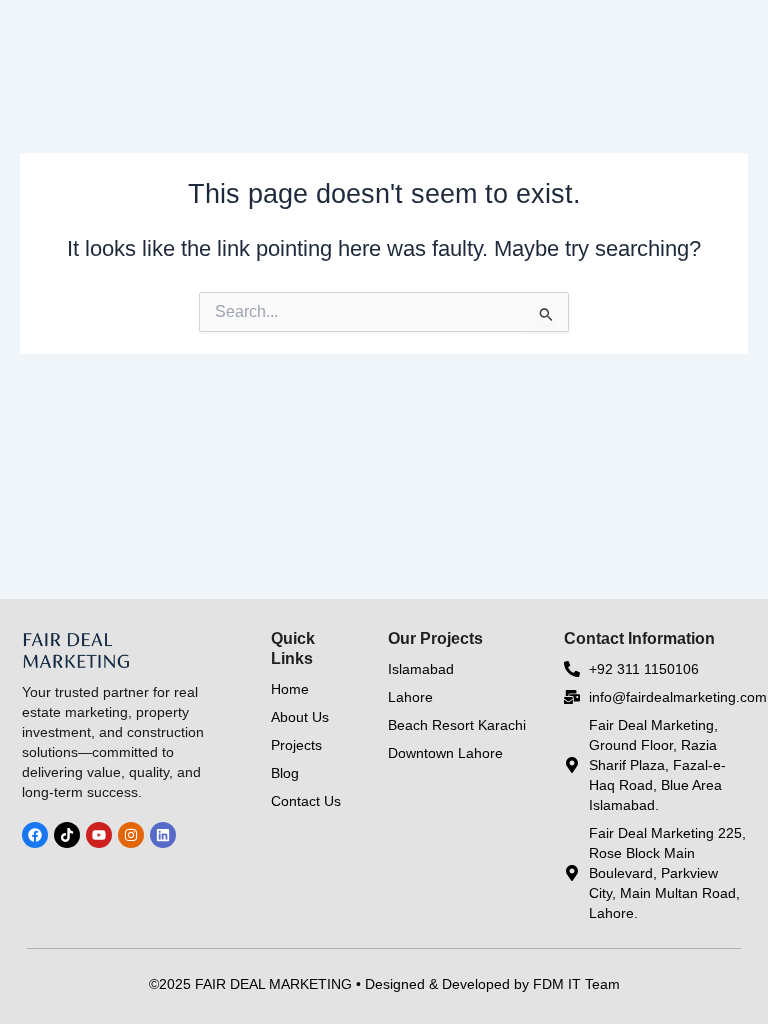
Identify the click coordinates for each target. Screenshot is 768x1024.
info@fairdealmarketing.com (678, 697)
